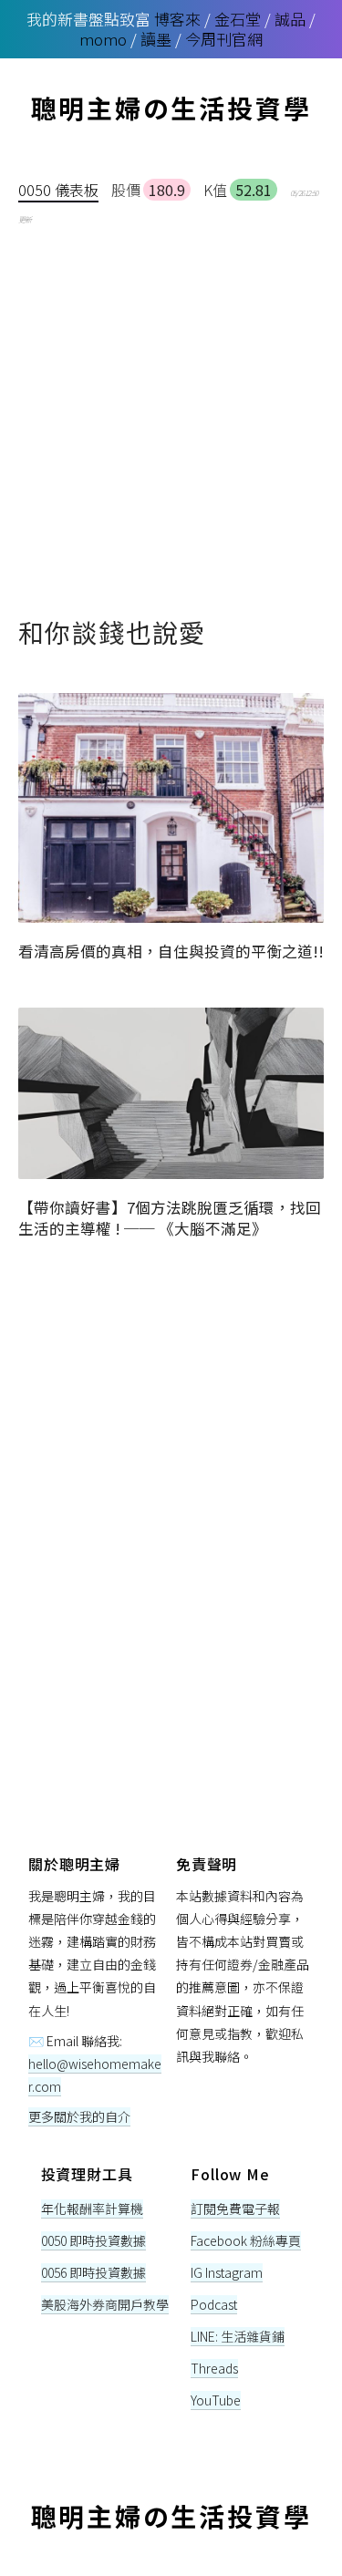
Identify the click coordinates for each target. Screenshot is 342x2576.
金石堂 (238, 19)
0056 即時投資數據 (93, 2272)
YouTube (216, 2400)
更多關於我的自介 (79, 2116)
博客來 (177, 19)
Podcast (214, 2304)
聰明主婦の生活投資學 (171, 108)
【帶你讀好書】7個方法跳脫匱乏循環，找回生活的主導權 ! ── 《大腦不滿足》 (170, 1218)
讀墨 (156, 39)
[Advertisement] (171, 410)
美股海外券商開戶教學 (105, 2304)
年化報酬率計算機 (92, 2209)
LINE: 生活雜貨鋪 (238, 2336)
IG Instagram (227, 2272)
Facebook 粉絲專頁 (246, 2240)
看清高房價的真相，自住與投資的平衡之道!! (171, 951)
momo (103, 39)
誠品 (290, 19)
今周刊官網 (224, 39)
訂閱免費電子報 (235, 2209)
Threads (214, 2368)
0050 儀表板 (58, 190)
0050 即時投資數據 (93, 2240)
